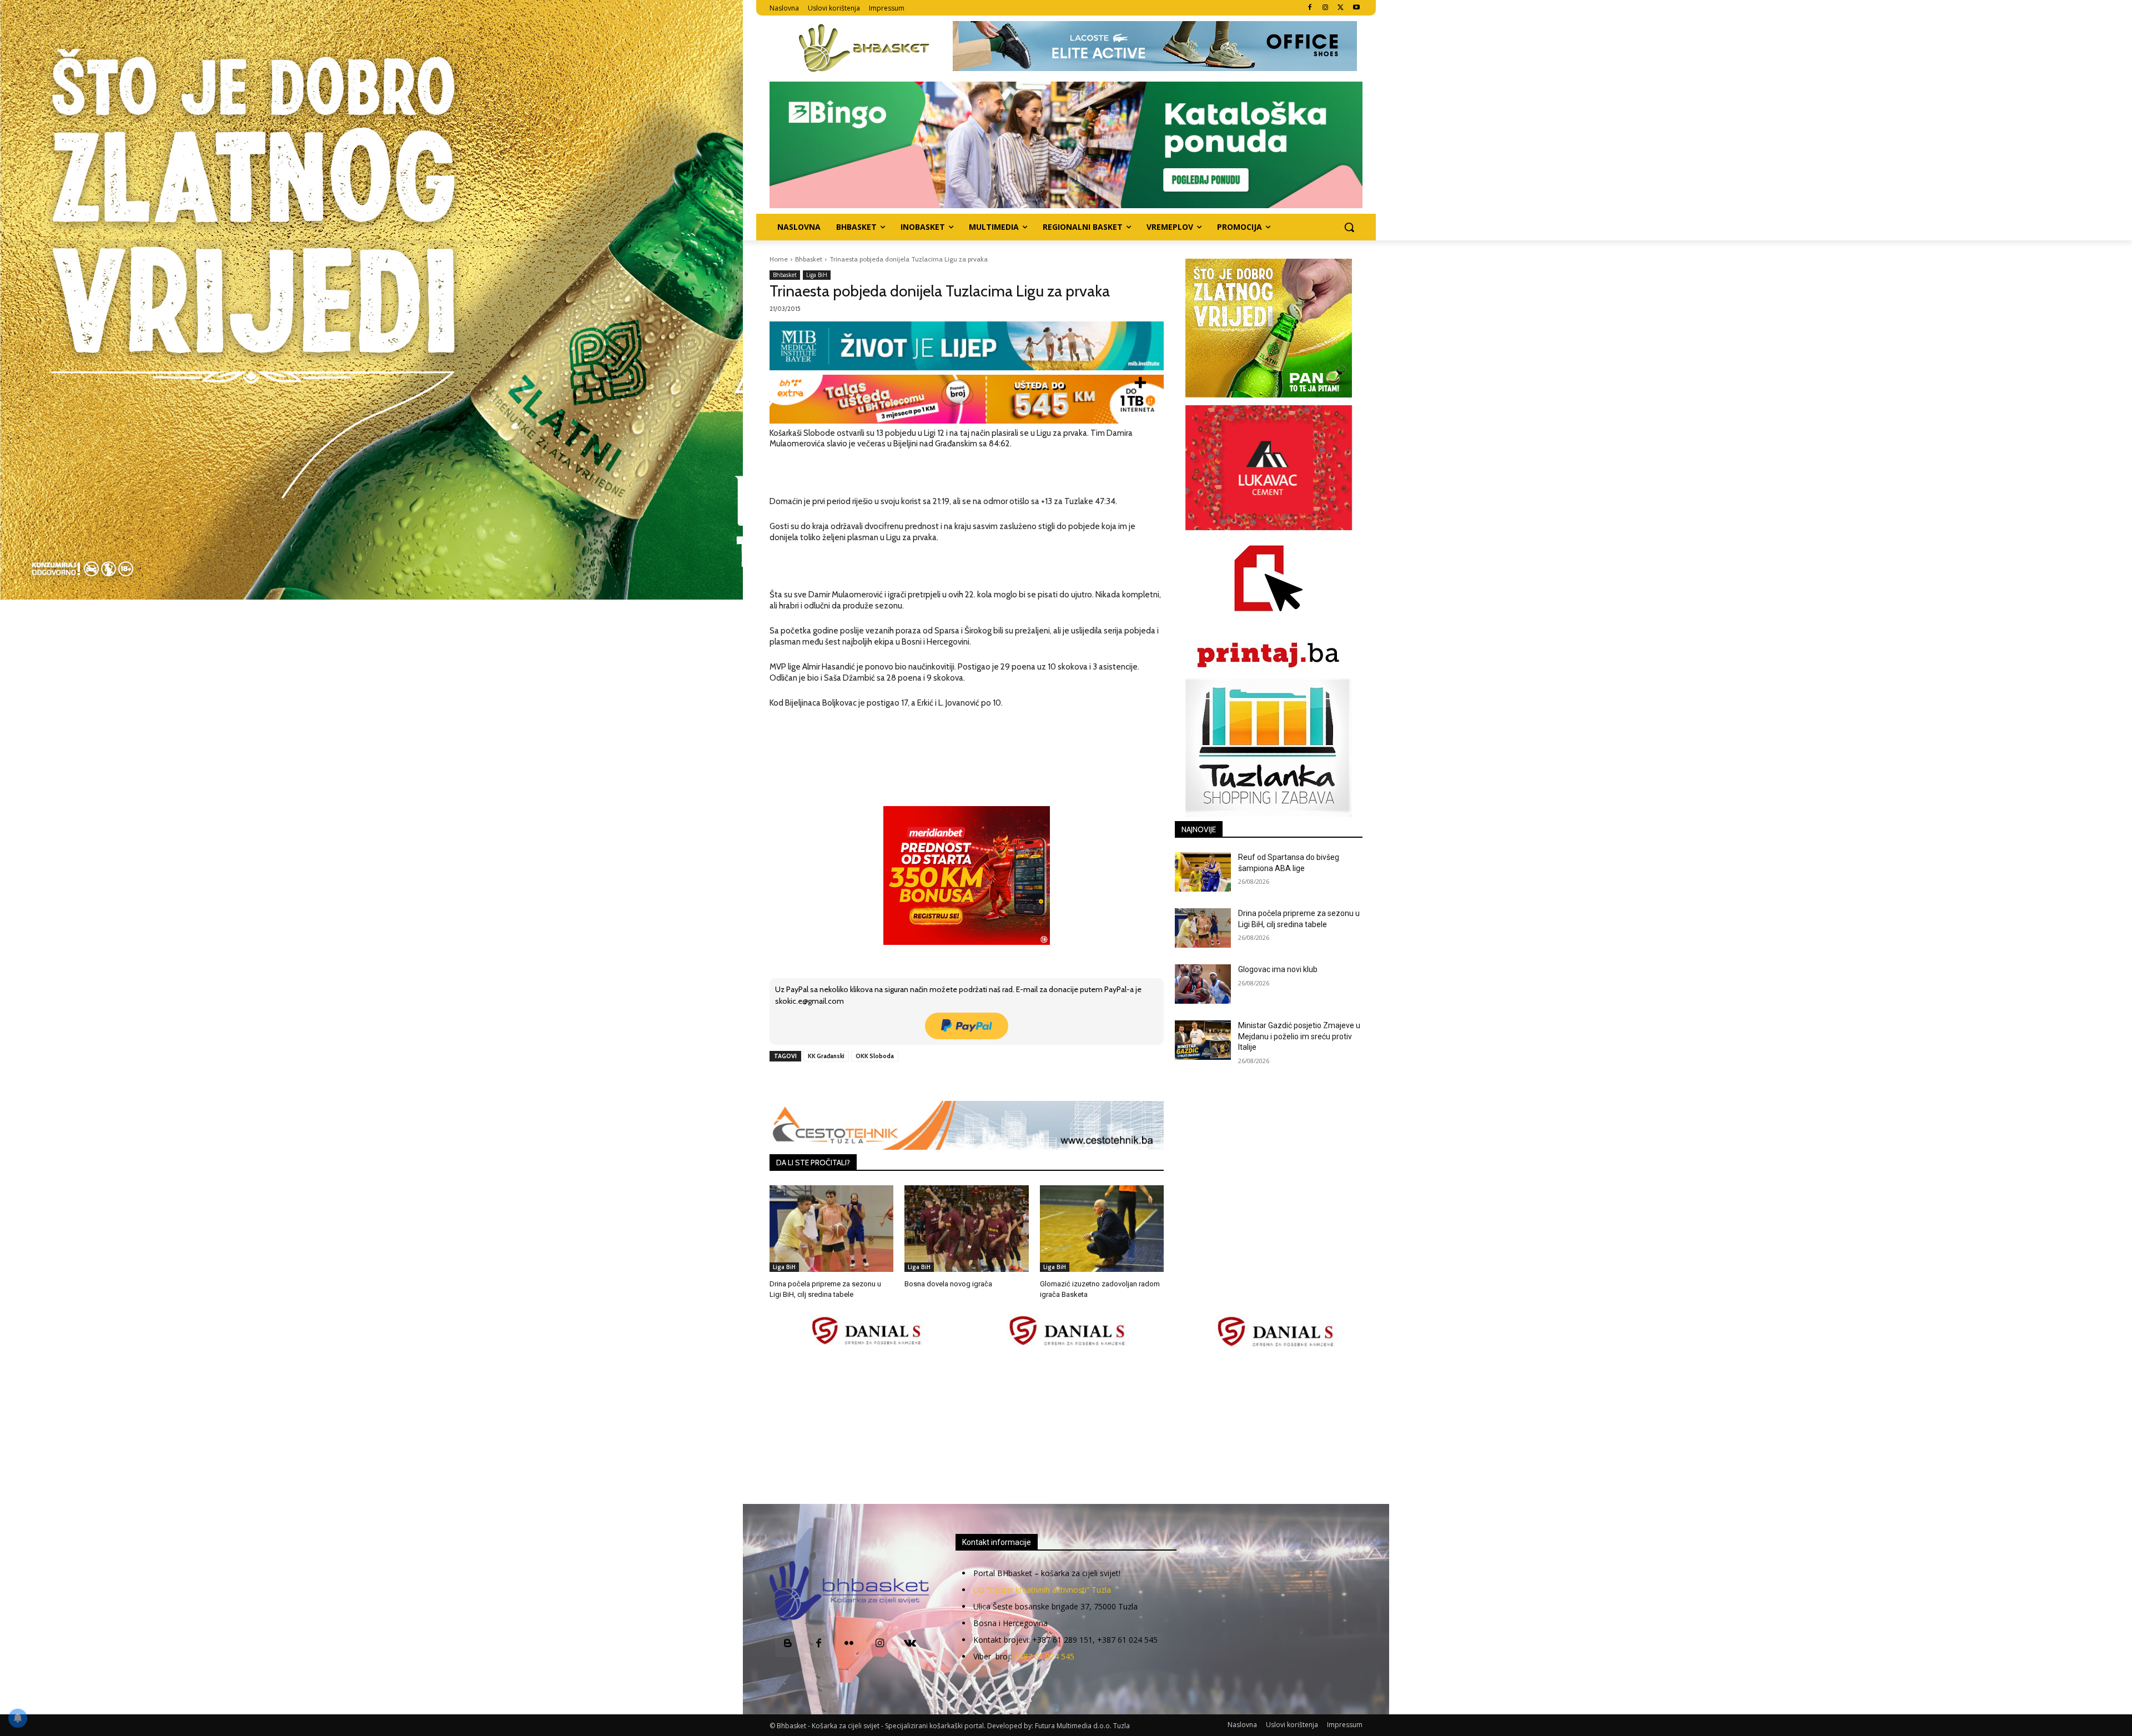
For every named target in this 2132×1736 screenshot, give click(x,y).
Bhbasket (809, 259)
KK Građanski (826, 1056)
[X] (1341, 8)
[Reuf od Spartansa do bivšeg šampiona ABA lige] (1203, 872)
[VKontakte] (910, 1644)
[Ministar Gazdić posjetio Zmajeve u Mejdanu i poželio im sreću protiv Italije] (1203, 1040)
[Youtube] (1356, 8)
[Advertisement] (1066, 1427)
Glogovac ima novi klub (1278, 969)
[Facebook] (1310, 8)
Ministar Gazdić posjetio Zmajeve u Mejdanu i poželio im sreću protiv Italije (1299, 1036)
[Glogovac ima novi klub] (1203, 984)
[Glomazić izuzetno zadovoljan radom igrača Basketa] (1102, 1229)
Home (779, 259)
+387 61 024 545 (1044, 1656)
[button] (1349, 227)
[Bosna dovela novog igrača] (966, 1229)
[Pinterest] (898, 1081)
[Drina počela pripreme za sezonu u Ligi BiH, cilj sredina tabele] (831, 1229)
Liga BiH (817, 275)
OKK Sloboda (875, 1056)
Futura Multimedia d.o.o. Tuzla (1082, 1726)
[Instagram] (1326, 8)
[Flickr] (849, 1644)
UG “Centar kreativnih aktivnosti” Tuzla (1042, 1590)
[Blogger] (788, 1644)
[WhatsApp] (923, 1081)
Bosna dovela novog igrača (948, 1284)
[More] (949, 1081)
